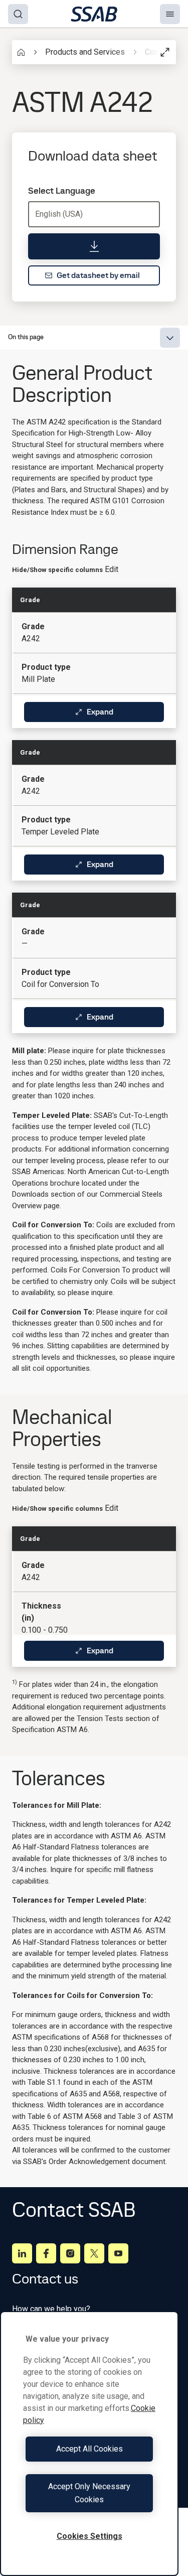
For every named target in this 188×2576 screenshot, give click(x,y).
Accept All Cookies (89, 2449)
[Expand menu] (170, 338)
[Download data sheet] (94, 246)
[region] (89, 2444)
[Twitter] (94, 2253)
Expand (100, 712)
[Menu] (170, 14)
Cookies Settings (89, 2536)
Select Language (62, 191)
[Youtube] (118, 2253)
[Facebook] (46, 2253)
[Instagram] (70, 2253)
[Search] (18, 14)
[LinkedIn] (22, 2253)
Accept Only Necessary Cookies (89, 2493)
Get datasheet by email (98, 275)
